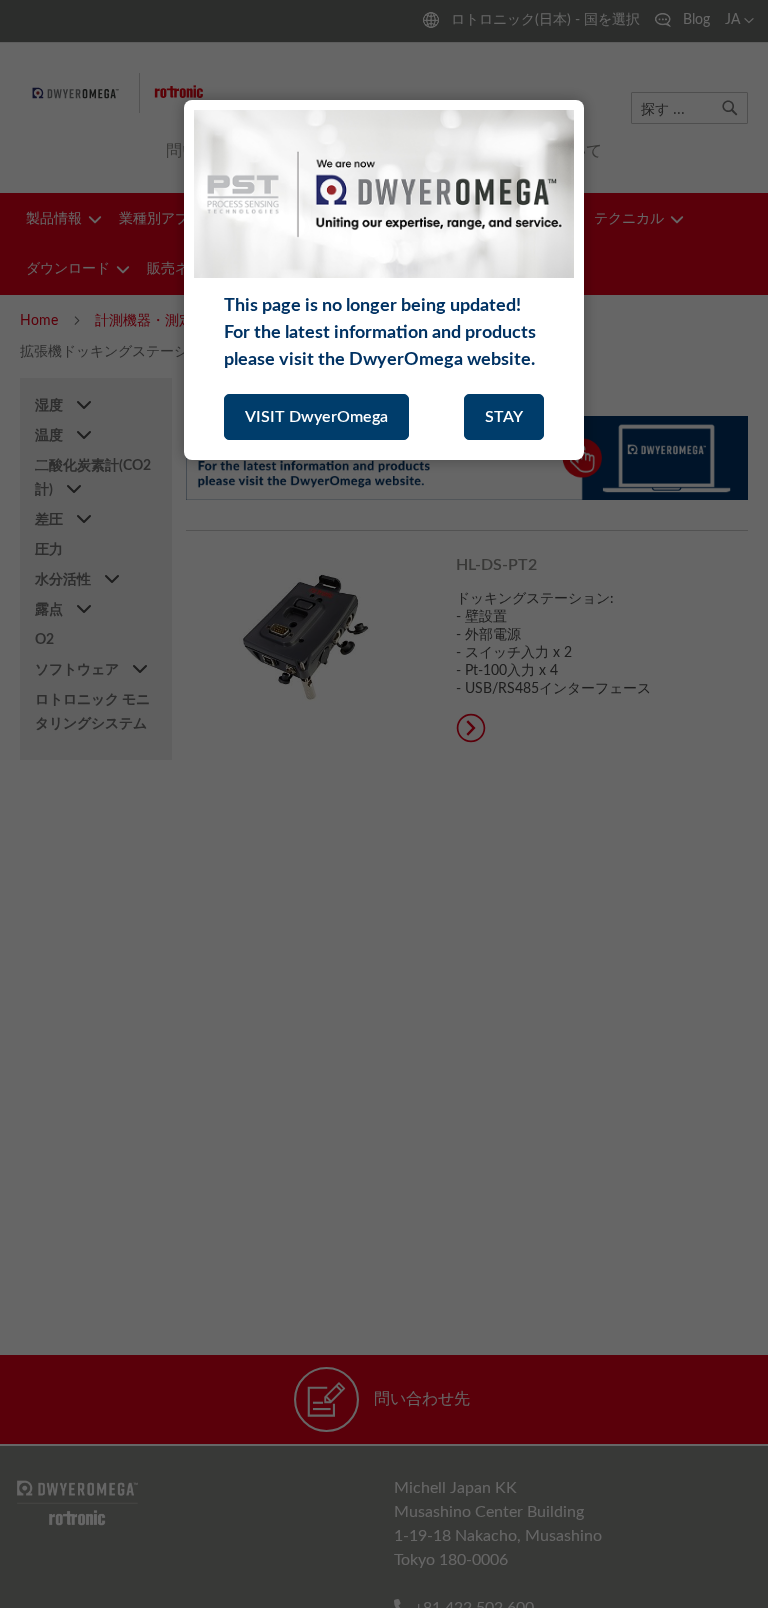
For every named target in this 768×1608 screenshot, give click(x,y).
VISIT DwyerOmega (316, 417)
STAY (504, 417)
